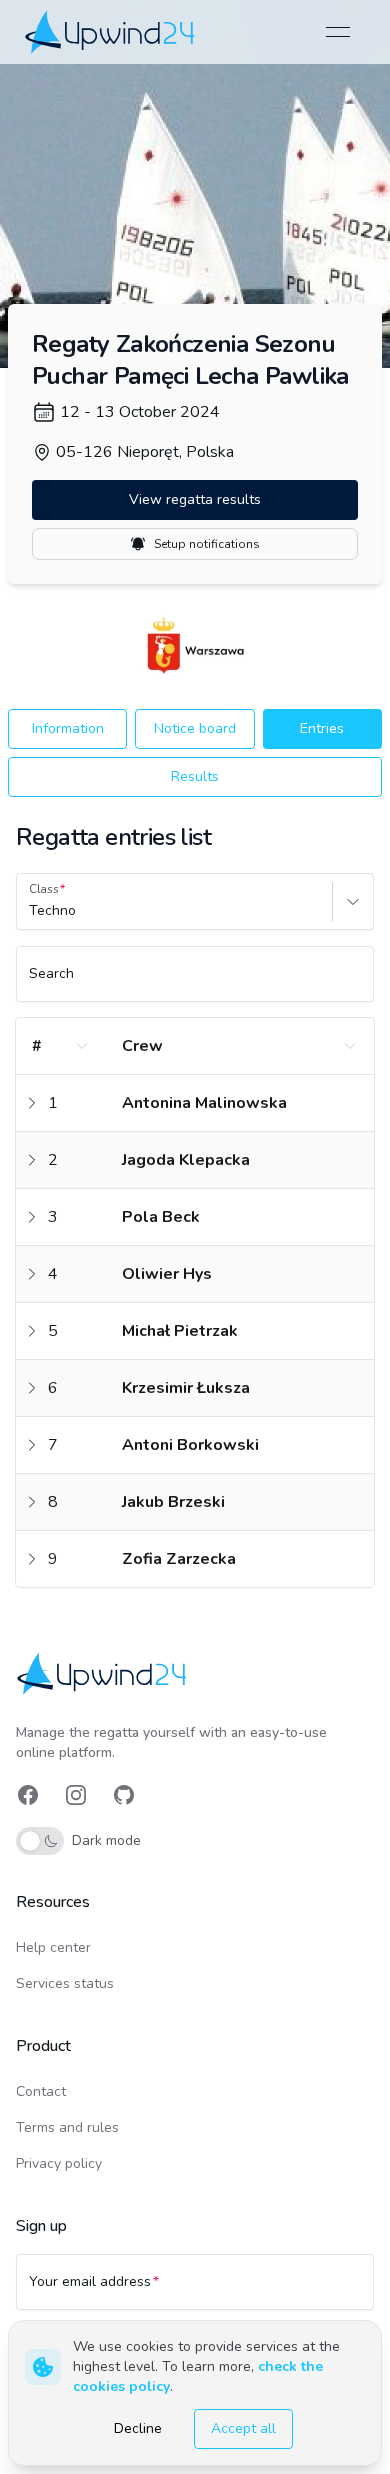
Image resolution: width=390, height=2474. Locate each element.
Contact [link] (41, 2091)
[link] (111, 31)
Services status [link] (65, 1983)
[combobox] (31, 911)
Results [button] (195, 776)
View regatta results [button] (195, 499)
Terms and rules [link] (67, 2127)
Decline (138, 2428)
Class (44, 889)
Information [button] (68, 728)
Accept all (243, 2428)
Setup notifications (207, 544)
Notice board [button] (195, 728)
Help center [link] (53, 1947)
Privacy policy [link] (59, 2163)
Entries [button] (322, 728)
